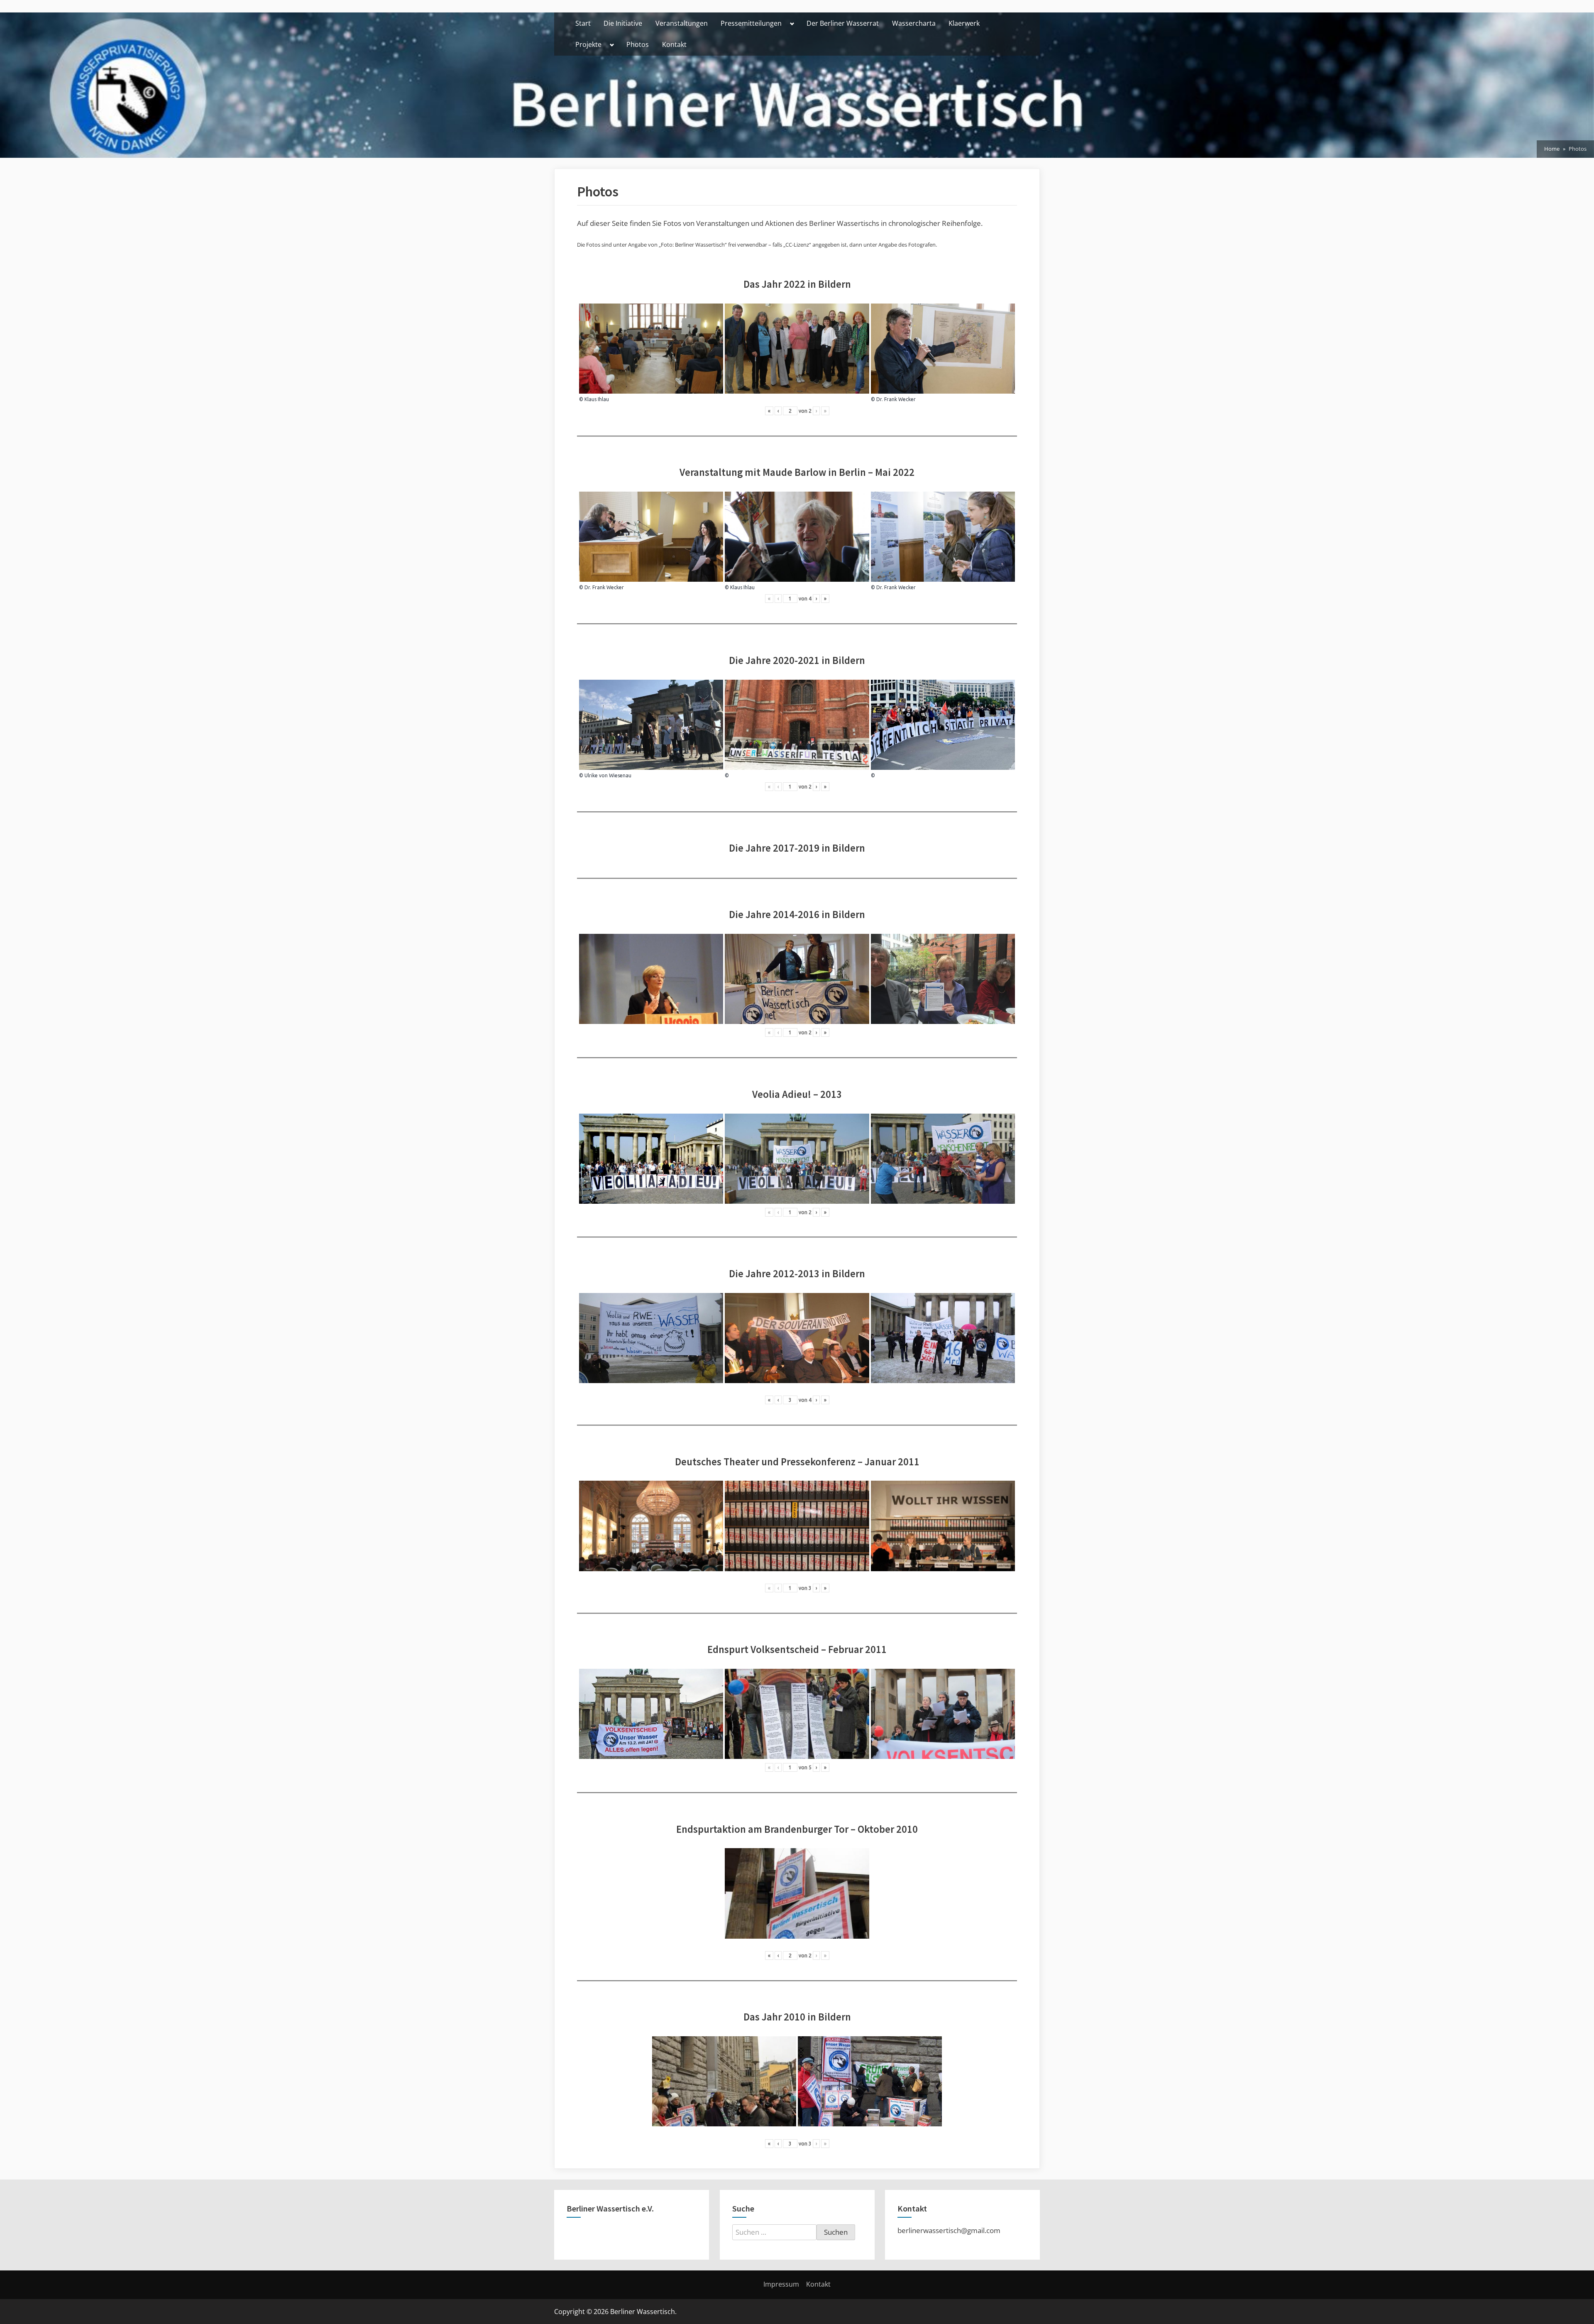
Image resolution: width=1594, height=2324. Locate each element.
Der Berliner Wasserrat (843, 23)
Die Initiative (623, 23)
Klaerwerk (964, 23)
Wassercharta (914, 23)
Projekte (588, 44)
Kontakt (674, 44)
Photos (638, 44)
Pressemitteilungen (751, 23)
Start (583, 23)
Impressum (781, 2284)
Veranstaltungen (682, 23)
